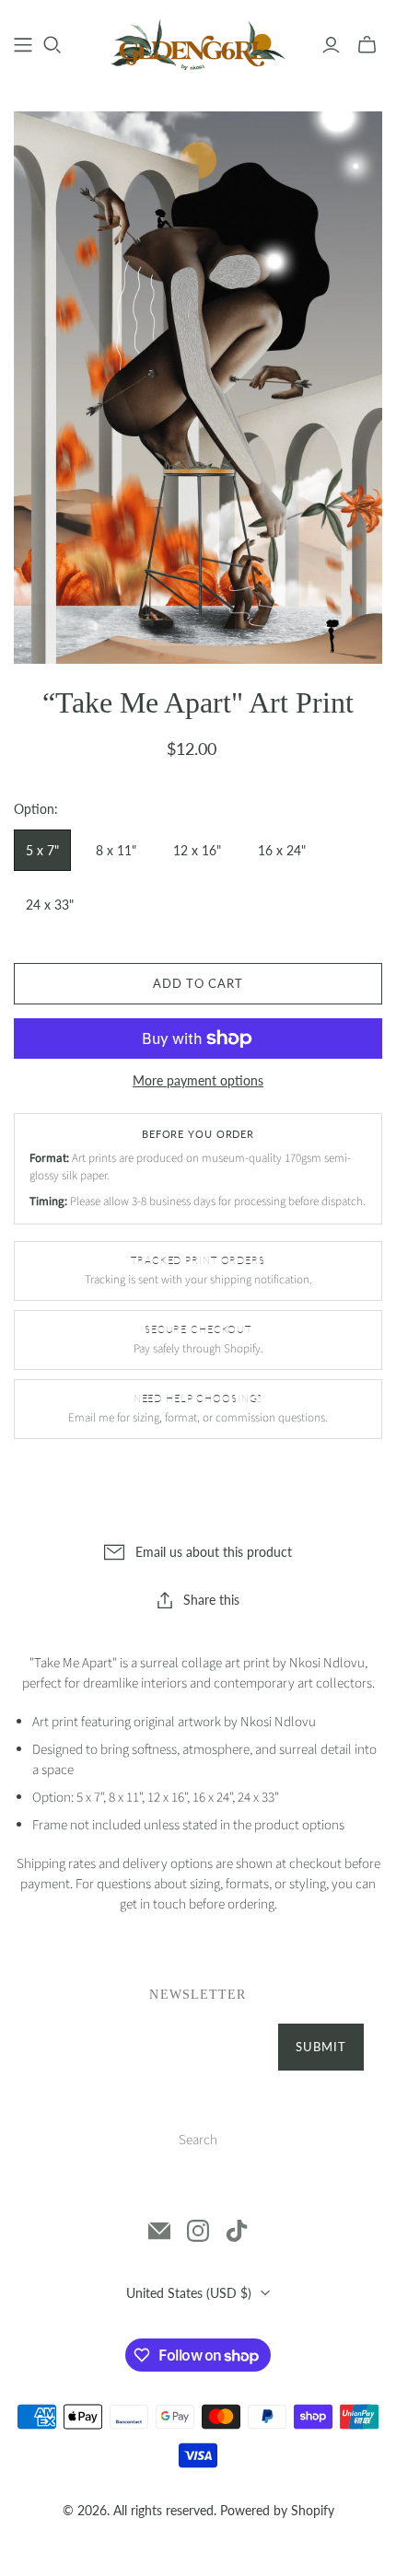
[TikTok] (237, 2231)
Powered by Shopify (277, 2510)
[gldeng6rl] (198, 43)
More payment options (198, 1080)
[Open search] (52, 45)
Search (198, 2140)
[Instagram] (198, 2231)
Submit (321, 2047)
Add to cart (198, 983)
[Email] (159, 2231)
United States (189, 2293)
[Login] (331, 45)
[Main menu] (23, 45)
